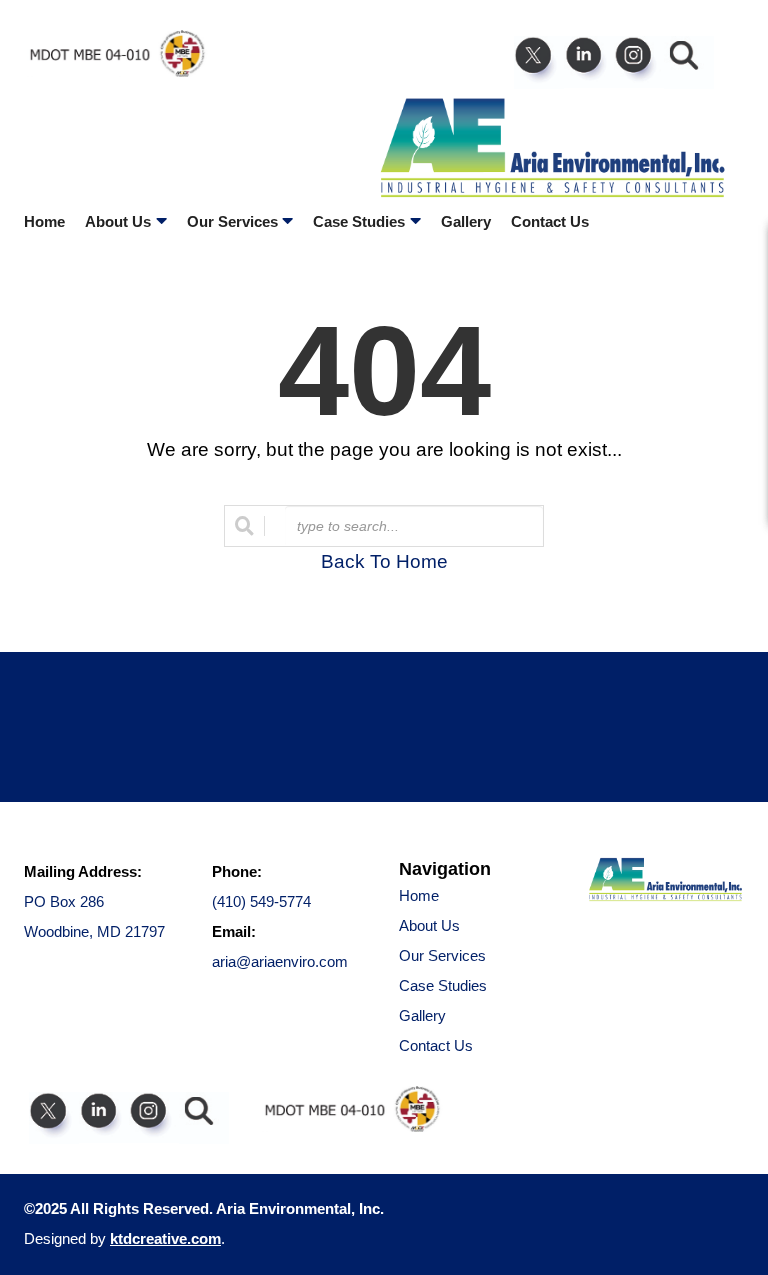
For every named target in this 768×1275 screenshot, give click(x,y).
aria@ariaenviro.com (280, 961)
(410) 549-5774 (261, 901)
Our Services (442, 955)
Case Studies (443, 985)
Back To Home (384, 561)
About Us (429, 925)
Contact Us (550, 221)
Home (44, 221)
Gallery (466, 221)
